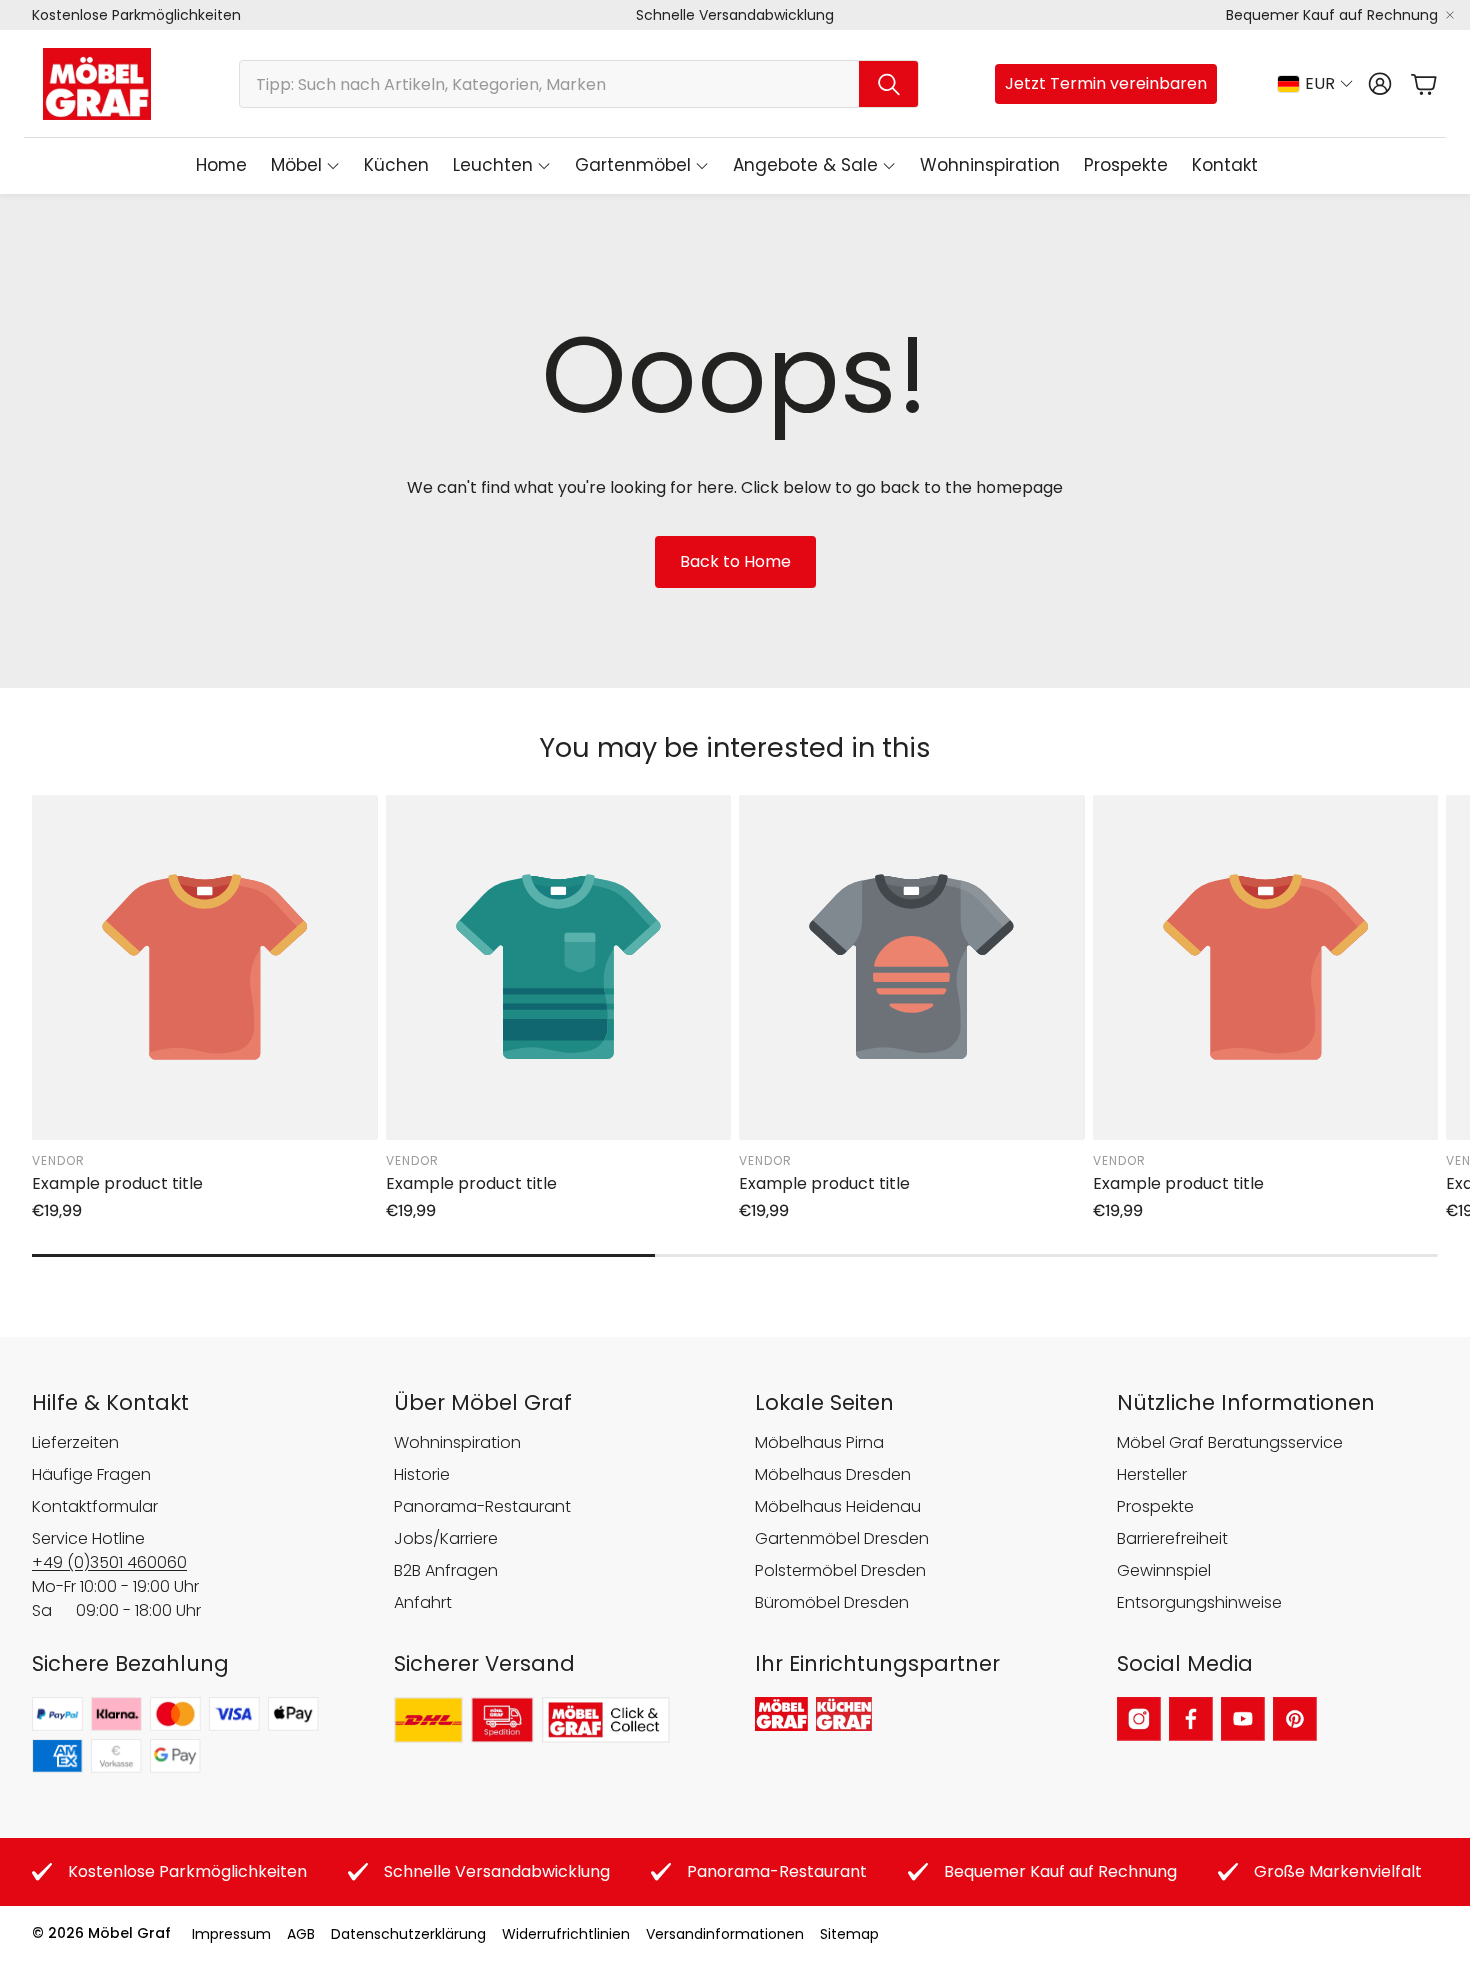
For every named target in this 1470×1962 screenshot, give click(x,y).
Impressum (231, 1934)
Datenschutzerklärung (408, 1934)
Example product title (117, 1183)
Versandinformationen (725, 1934)
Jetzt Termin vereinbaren (1106, 83)
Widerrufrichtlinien (566, 1934)
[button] (579, 84)
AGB (301, 1934)
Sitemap (849, 1934)
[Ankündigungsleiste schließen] (1450, 15)
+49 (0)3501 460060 (109, 1562)
